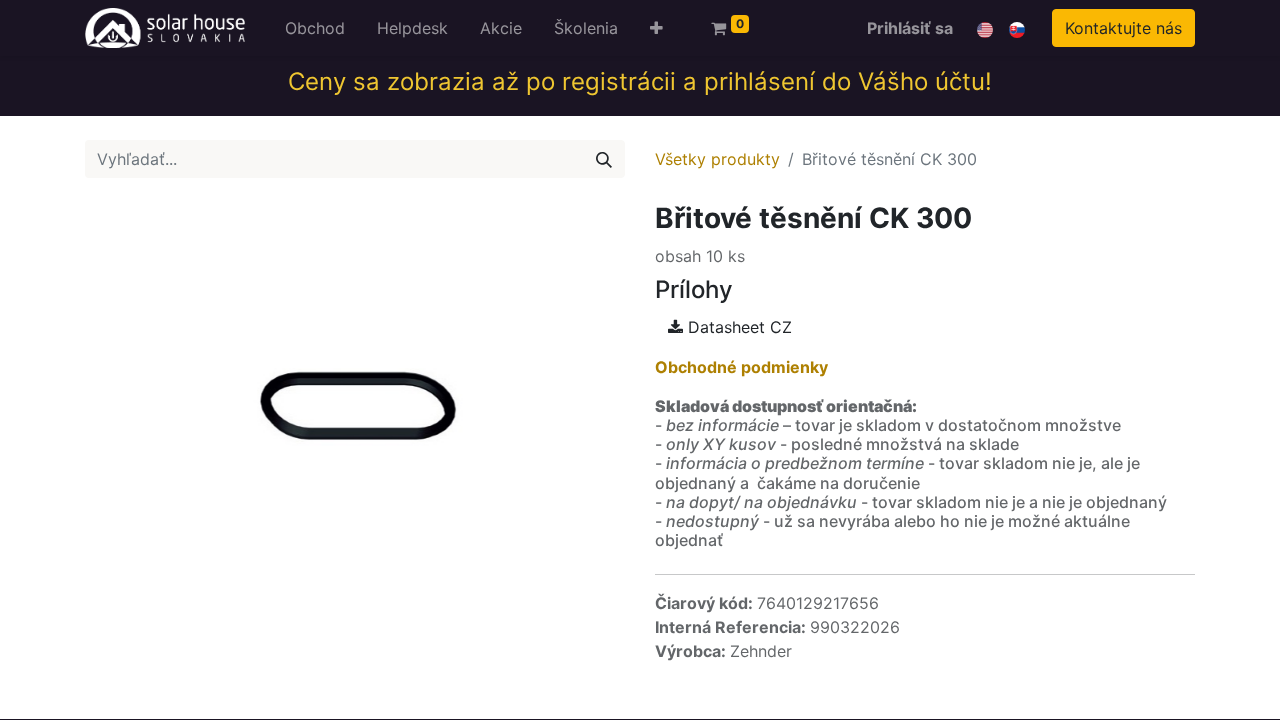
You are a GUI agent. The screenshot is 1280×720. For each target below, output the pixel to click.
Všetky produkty (717, 159)
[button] (656, 28)
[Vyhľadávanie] (604, 159)
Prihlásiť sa (910, 28)
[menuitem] (315, 28)
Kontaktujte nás (1123, 28)
